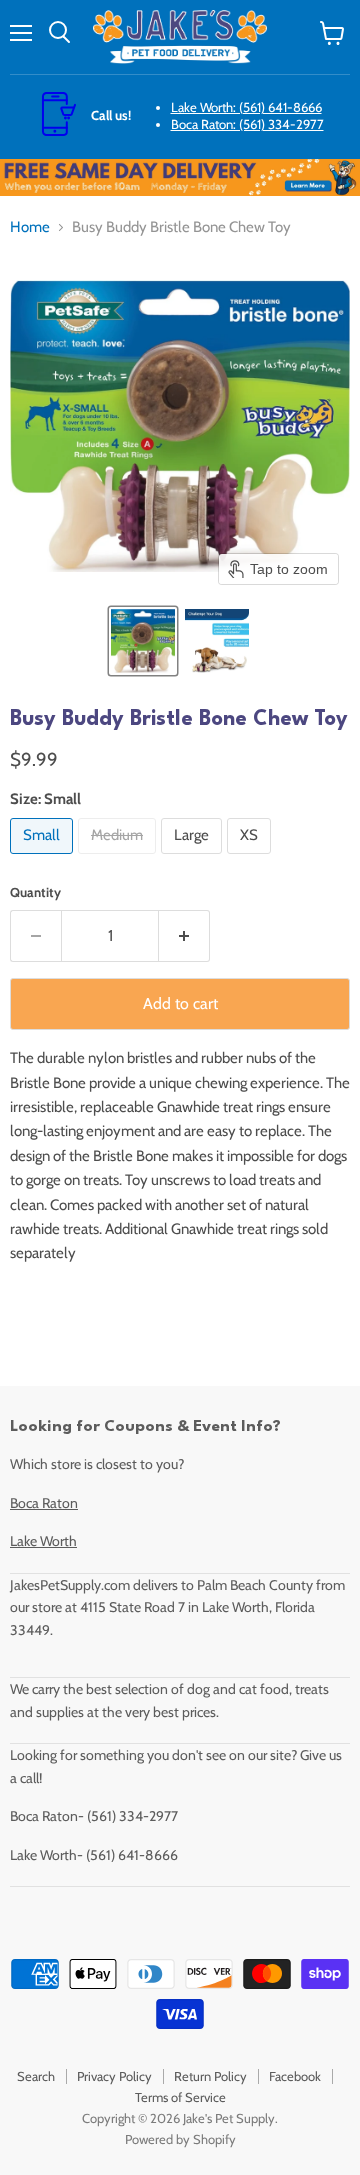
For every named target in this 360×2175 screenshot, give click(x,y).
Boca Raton (44, 1503)
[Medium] (119, 859)
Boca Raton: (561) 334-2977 (247, 124)
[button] (143, 641)
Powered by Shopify (180, 2139)
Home (30, 227)
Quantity (35, 892)
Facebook (295, 2076)
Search (36, 2076)
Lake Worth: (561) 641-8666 (246, 107)
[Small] (44, 859)
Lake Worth (43, 1541)
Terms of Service (180, 2097)
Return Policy (210, 2076)
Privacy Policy (114, 2076)
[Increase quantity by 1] (184, 936)
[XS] (251, 859)
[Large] (194, 859)
